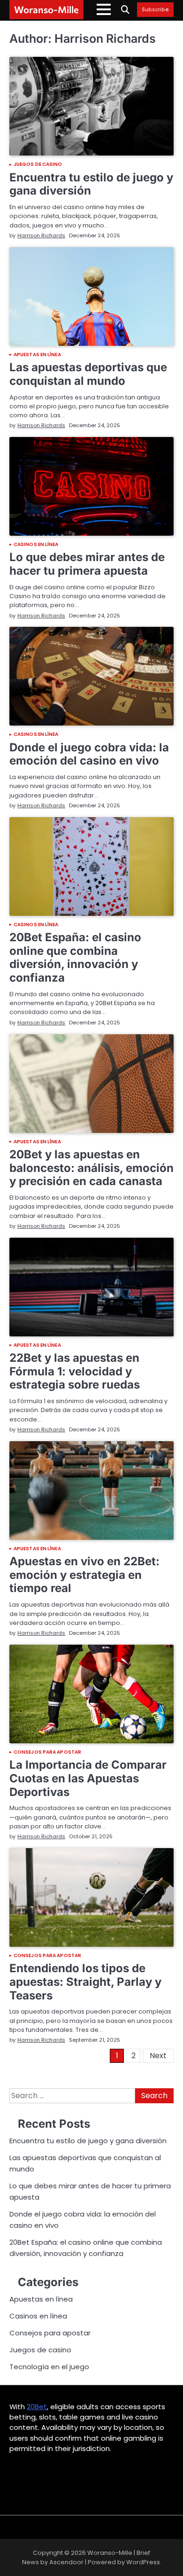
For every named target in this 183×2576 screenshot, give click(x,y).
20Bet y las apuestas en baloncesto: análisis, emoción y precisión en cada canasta (91, 1168)
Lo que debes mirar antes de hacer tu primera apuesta (87, 564)
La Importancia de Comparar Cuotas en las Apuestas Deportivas (88, 1778)
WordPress (143, 2562)
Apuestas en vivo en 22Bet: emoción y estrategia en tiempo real (84, 1575)
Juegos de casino (38, 164)
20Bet (37, 2407)
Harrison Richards (41, 235)
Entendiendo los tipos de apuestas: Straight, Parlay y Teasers (85, 1982)
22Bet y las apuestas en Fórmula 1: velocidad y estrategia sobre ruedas (75, 1371)
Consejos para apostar (47, 1752)
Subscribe (155, 10)
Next (158, 2056)
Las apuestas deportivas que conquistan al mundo (88, 374)
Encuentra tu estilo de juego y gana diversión (91, 184)
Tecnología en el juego (49, 2367)
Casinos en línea (36, 545)
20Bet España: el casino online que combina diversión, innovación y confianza (75, 957)
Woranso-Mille (46, 9)
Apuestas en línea (37, 355)
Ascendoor (66, 2562)
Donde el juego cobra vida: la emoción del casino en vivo (89, 754)
